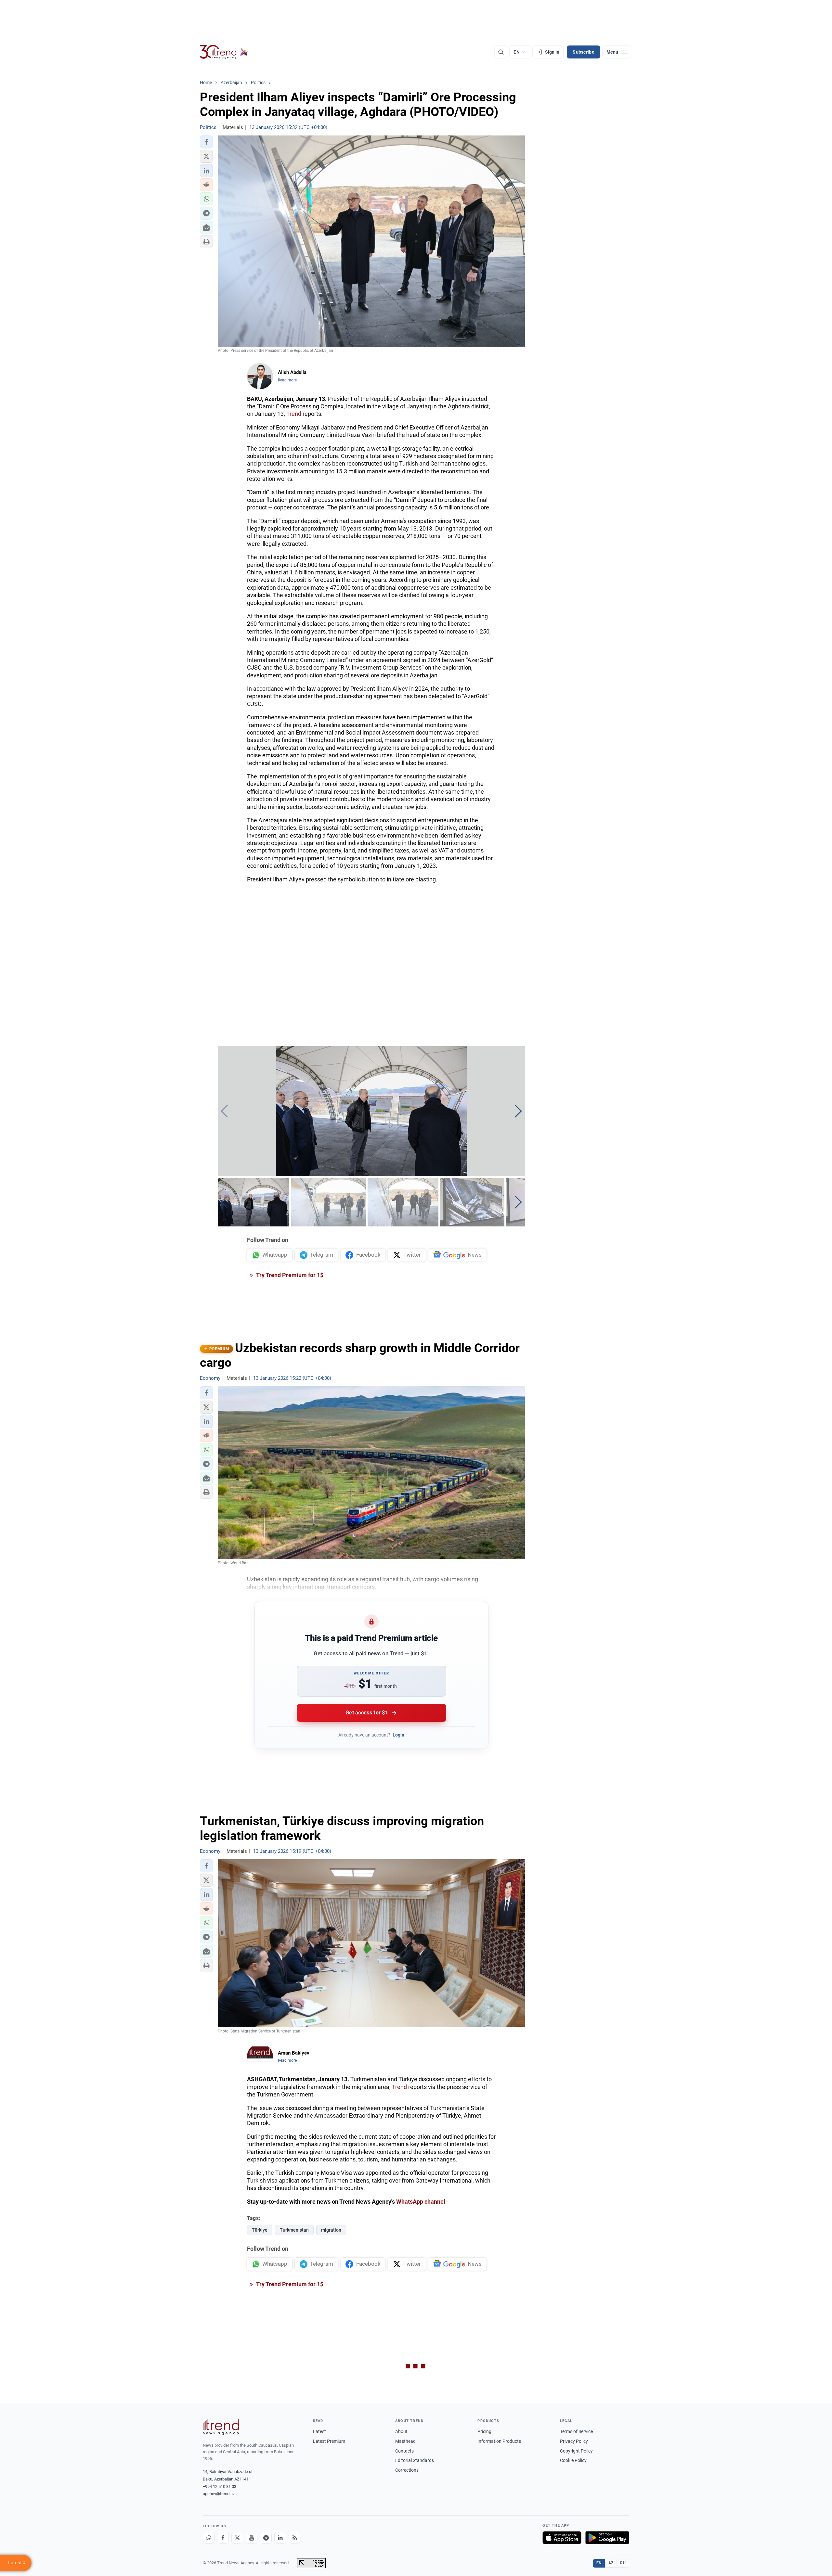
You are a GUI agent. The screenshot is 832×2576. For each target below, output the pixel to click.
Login (398, 1735)
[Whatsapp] (209, 2538)
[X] (237, 2538)
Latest (319, 2431)
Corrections (407, 2470)
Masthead (405, 2441)
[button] (206, 142)
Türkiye (260, 2230)
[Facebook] (223, 2538)
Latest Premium (329, 2441)
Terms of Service (576, 2431)
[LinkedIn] (280, 2538)
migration (331, 2230)
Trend (294, 414)
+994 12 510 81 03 (220, 2486)
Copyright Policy (576, 2451)
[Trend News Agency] (221, 2427)
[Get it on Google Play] (607, 2538)
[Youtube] (252, 2538)
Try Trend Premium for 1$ (289, 1275)
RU (623, 2563)
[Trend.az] (224, 52)
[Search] (501, 52)
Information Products (499, 2441)
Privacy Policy (574, 2441)
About (401, 2431)
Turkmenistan (294, 2230)
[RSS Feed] (294, 2538)
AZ (611, 2563)
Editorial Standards (415, 2460)
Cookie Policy (573, 2460)
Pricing (484, 2431)
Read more (287, 380)
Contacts (404, 2451)
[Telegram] (266, 2538)
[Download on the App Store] (562, 2538)
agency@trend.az (219, 2494)
